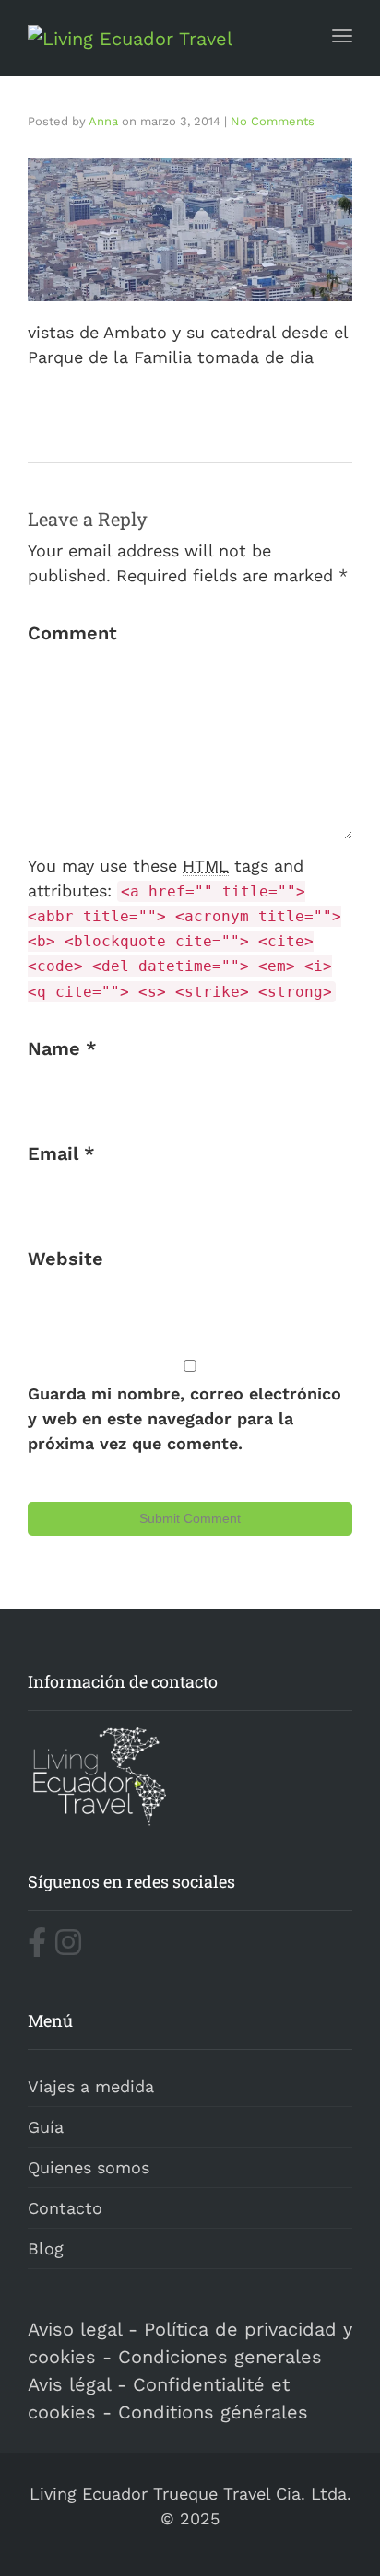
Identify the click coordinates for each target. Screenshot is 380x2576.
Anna (103, 121)
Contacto (65, 2208)
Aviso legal (75, 2329)
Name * (62, 1048)
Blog (46, 2248)
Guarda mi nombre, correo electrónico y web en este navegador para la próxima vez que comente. (184, 1418)
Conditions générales (213, 2412)
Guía (46, 2127)
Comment (72, 633)
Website (65, 1259)
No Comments (273, 121)
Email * (61, 1153)
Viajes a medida (91, 2086)
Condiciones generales (220, 2357)
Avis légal (69, 2384)
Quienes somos (89, 2167)
